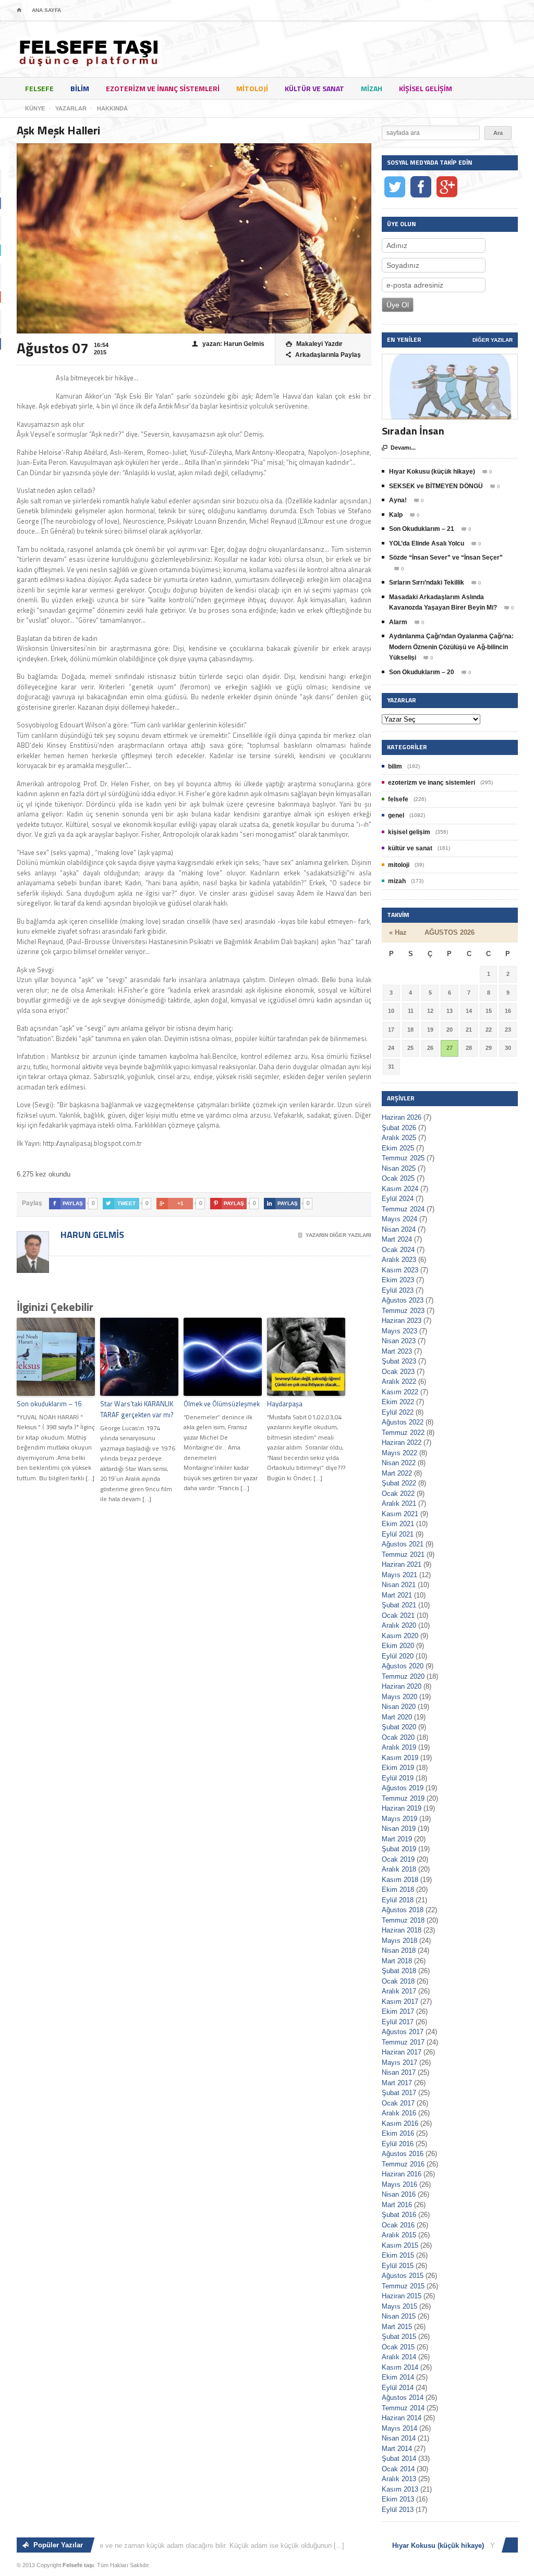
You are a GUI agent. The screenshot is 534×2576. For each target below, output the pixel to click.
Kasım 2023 (400, 1270)
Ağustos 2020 (403, 1666)
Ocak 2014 (398, 2469)
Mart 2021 (397, 1595)
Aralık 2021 (399, 1503)
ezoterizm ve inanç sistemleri (163, 88)
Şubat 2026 (399, 1128)
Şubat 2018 (399, 1971)
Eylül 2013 (398, 2510)
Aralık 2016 (399, 2113)
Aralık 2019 (399, 1747)
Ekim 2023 (398, 1280)
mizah (372, 88)
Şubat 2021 (399, 1605)
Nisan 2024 (399, 1229)
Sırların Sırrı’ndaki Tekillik (427, 583)
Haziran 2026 (402, 1117)
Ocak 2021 (398, 1615)
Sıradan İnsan (413, 431)
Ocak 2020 (398, 1737)
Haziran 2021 (402, 1564)
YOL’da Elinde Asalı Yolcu (427, 543)
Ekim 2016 (398, 2133)
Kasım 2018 (400, 1880)
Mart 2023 (397, 1351)
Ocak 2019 (398, 1859)
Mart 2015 (397, 2327)
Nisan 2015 (399, 2316)
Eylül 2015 (398, 2266)
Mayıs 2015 (399, 2306)
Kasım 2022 (400, 1392)
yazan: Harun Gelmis (228, 344)
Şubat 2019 (399, 1849)
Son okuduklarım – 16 (49, 1404)
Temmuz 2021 (403, 1555)
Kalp (396, 515)
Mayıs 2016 (399, 2184)
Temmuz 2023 (403, 1311)
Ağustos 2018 (403, 1910)
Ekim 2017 (398, 2011)
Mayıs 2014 (399, 2428)
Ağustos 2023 (403, 1300)
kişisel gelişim (426, 88)
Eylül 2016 (398, 2144)
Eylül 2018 (398, 1900)
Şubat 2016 (399, 2215)
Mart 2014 (397, 2449)
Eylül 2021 (398, 1534)
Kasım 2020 (400, 1636)
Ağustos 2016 (403, 2154)
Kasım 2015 (400, 2245)
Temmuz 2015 (403, 2286)
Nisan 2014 (399, 2438)
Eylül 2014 (398, 2388)
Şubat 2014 (399, 2459)
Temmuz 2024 (403, 1209)
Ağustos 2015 (403, 2276)
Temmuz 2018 (403, 1920)
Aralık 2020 (399, 1625)
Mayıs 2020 (399, 1697)
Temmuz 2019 (403, 1798)
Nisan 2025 (399, 1168)
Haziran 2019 (402, 1808)
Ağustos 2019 (403, 1788)
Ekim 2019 (398, 1768)
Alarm (398, 622)
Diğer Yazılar (493, 340)
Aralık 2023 (399, 1260)
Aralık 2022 (399, 1382)
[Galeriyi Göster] (450, 359)
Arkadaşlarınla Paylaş (323, 355)
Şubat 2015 (399, 2337)
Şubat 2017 (399, 2093)
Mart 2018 (397, 1961)
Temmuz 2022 (403, 1433)
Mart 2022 (397, 1473)
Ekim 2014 (398, 2377)
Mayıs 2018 (399, 1941)
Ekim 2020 (398, 1646)
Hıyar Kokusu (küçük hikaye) (432, 472)
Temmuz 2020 (403, 1676)
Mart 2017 (397, 2083)
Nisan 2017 (399, 2072)
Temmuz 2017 (403, 2042)
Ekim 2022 (398, 1402)
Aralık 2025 (399, 1138)
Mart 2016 (397, 2205)
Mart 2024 (397, 1239)
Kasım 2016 (400, 2123)
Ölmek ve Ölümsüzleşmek (222, 1404)
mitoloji (252, 88)
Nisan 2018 (399, 1950)
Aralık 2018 (399, 1869)
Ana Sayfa (46, 10)
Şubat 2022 (399, 1483)
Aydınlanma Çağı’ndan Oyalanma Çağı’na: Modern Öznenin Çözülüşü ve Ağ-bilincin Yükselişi (451, 647)
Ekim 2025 (398, 1148)
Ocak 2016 (398, 2225)
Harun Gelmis (91, 1235)
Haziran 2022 (402, 1442)
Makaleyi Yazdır (314, 344)
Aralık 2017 (399, 1991)
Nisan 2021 (399, 1585)
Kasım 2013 (400, 2489)
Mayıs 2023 (399, 1331)
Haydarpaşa (285, 1404)
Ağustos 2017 (403, 2032)
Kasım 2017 (400, 2002)
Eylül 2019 (398, 1778)
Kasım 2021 (400, 1514)
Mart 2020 (397, 1717)
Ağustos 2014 (403, 2398)
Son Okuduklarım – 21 (422, 529)
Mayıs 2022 (399, 1453)
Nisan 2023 (399, 1341)
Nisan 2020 (399, 1707)
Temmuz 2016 (403, 2164)
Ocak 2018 (398, 1981)
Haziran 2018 (402, 1930)
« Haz (398, 932)
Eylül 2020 (398, 1656)
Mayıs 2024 (399, 1219)
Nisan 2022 (399, 1463)
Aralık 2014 (399, 2357)
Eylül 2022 (398, 1412)
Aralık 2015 (399, 2235)
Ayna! (398, 500)
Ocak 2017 (398, 2103)
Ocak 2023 (398, 1372)
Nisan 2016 (399, 2194)
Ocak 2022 (398, 1494)
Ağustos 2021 (403, 1544)
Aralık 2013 (399, 2479)
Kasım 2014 (400, 2367)
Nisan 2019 (399, 1829)
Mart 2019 (397, 1839)
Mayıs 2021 (399, 1575)
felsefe (39, 88)
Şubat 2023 (399, 1361)
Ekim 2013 (398, 2499)
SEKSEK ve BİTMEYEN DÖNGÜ (436, 486)
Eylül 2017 (398, 2022)
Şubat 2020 (399, 1727)
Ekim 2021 (398, 1524)
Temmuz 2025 (403, 1158)
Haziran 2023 (402, 1321)
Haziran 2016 (402, 2174)
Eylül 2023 (398, 1290)
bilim (80, 88)
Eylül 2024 (398, 1199)
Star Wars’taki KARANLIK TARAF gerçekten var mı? (137, 1409)
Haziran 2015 (402, 2296)
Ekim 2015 (398, 2255)
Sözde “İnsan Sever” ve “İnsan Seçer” (446, 558)
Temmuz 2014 (403, 2408)
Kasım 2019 (400, 1758)
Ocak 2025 (398, 1178)
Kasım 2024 (400, 1189)
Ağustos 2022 (403, 1422)
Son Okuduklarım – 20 (422, 672)
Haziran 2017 (402, 2052)
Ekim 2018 (398, 1890)
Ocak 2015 (398, 2347)
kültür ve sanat (314, 88)
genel (396, 815)
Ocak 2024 (398, 1250)
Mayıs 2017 (399, 2063)
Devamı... (399, 448)
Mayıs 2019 (399, 1819)
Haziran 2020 (402, 1686)
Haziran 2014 (402, 2418)
